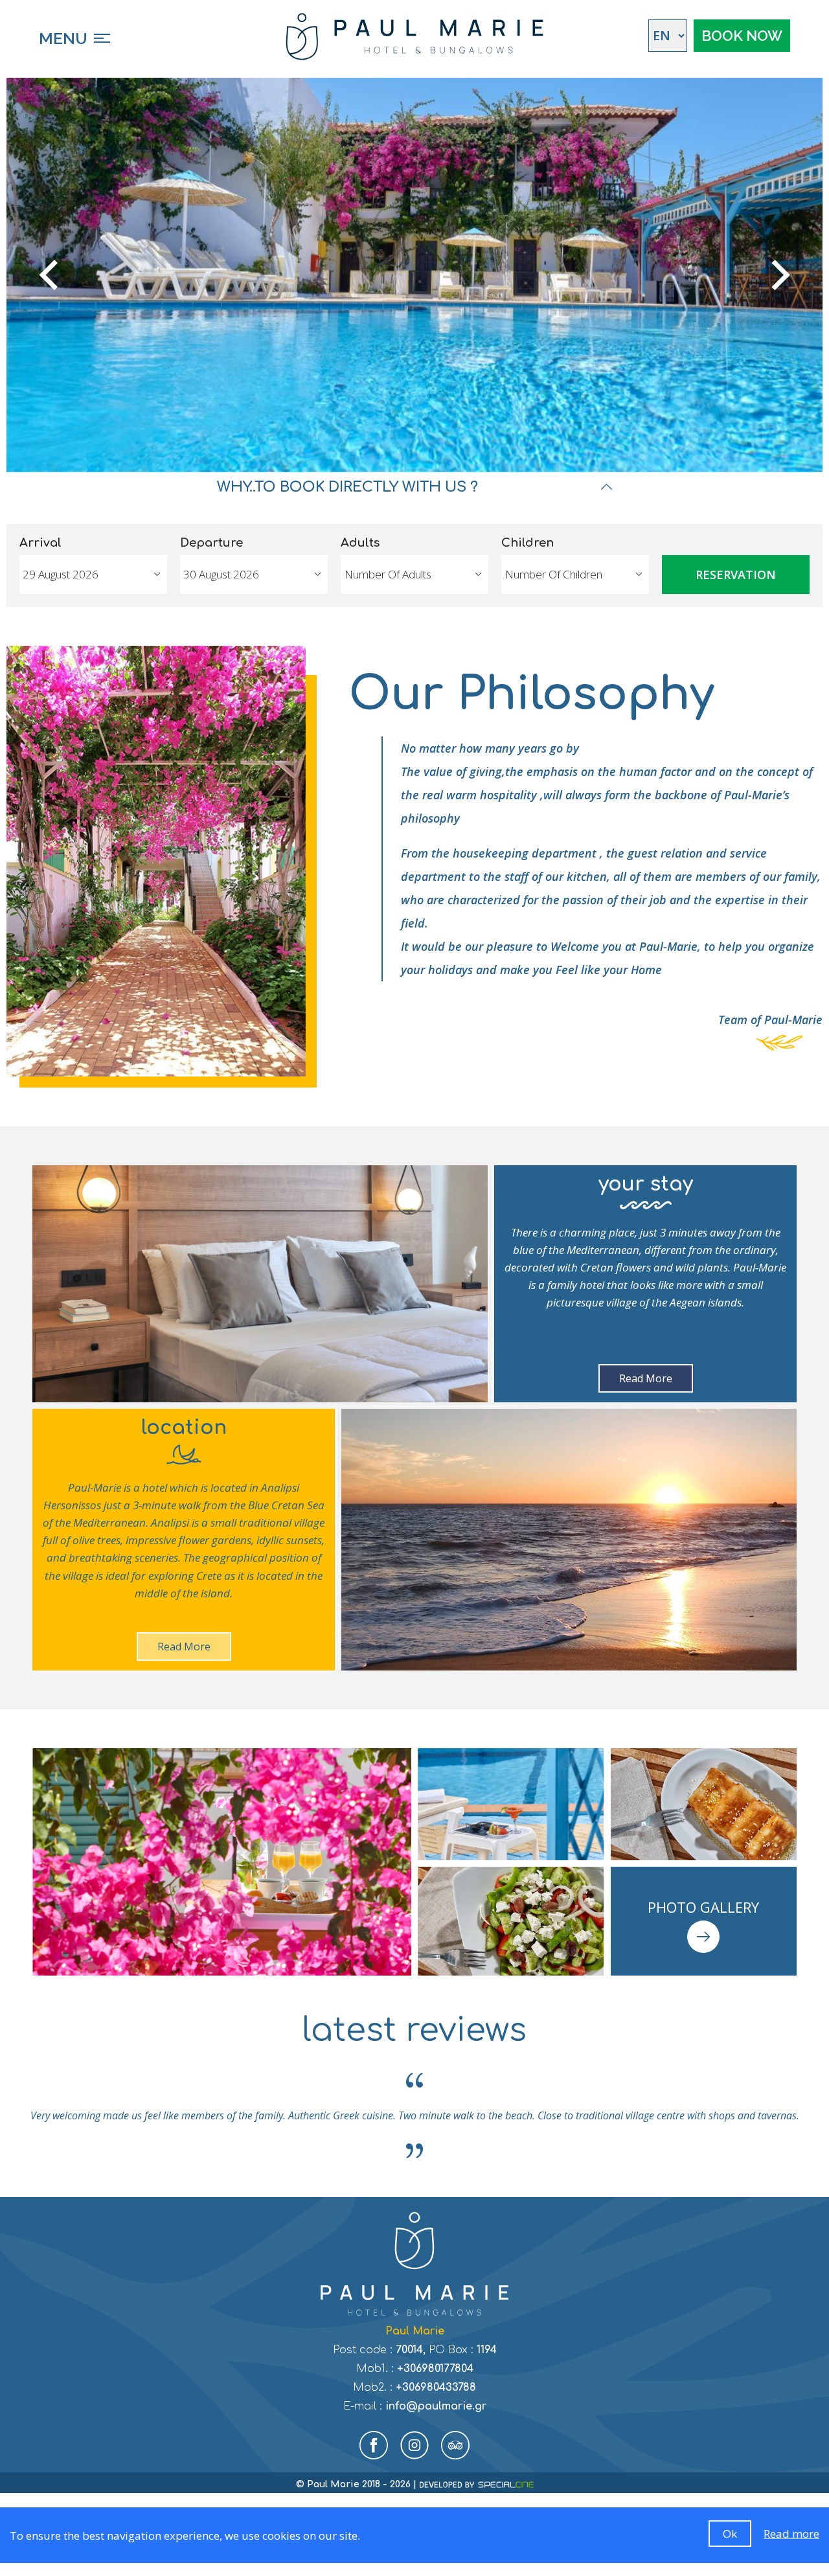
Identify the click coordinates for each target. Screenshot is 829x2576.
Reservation (736, 575)
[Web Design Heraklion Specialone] (476, 2485)
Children (528, 543)
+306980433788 (436, 2388)
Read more (791, 2534)
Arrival (40, 543)
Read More (646, 1378)
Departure (211, 543)
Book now (742, 36)
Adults (360, 543)
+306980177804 (435, 2369)
